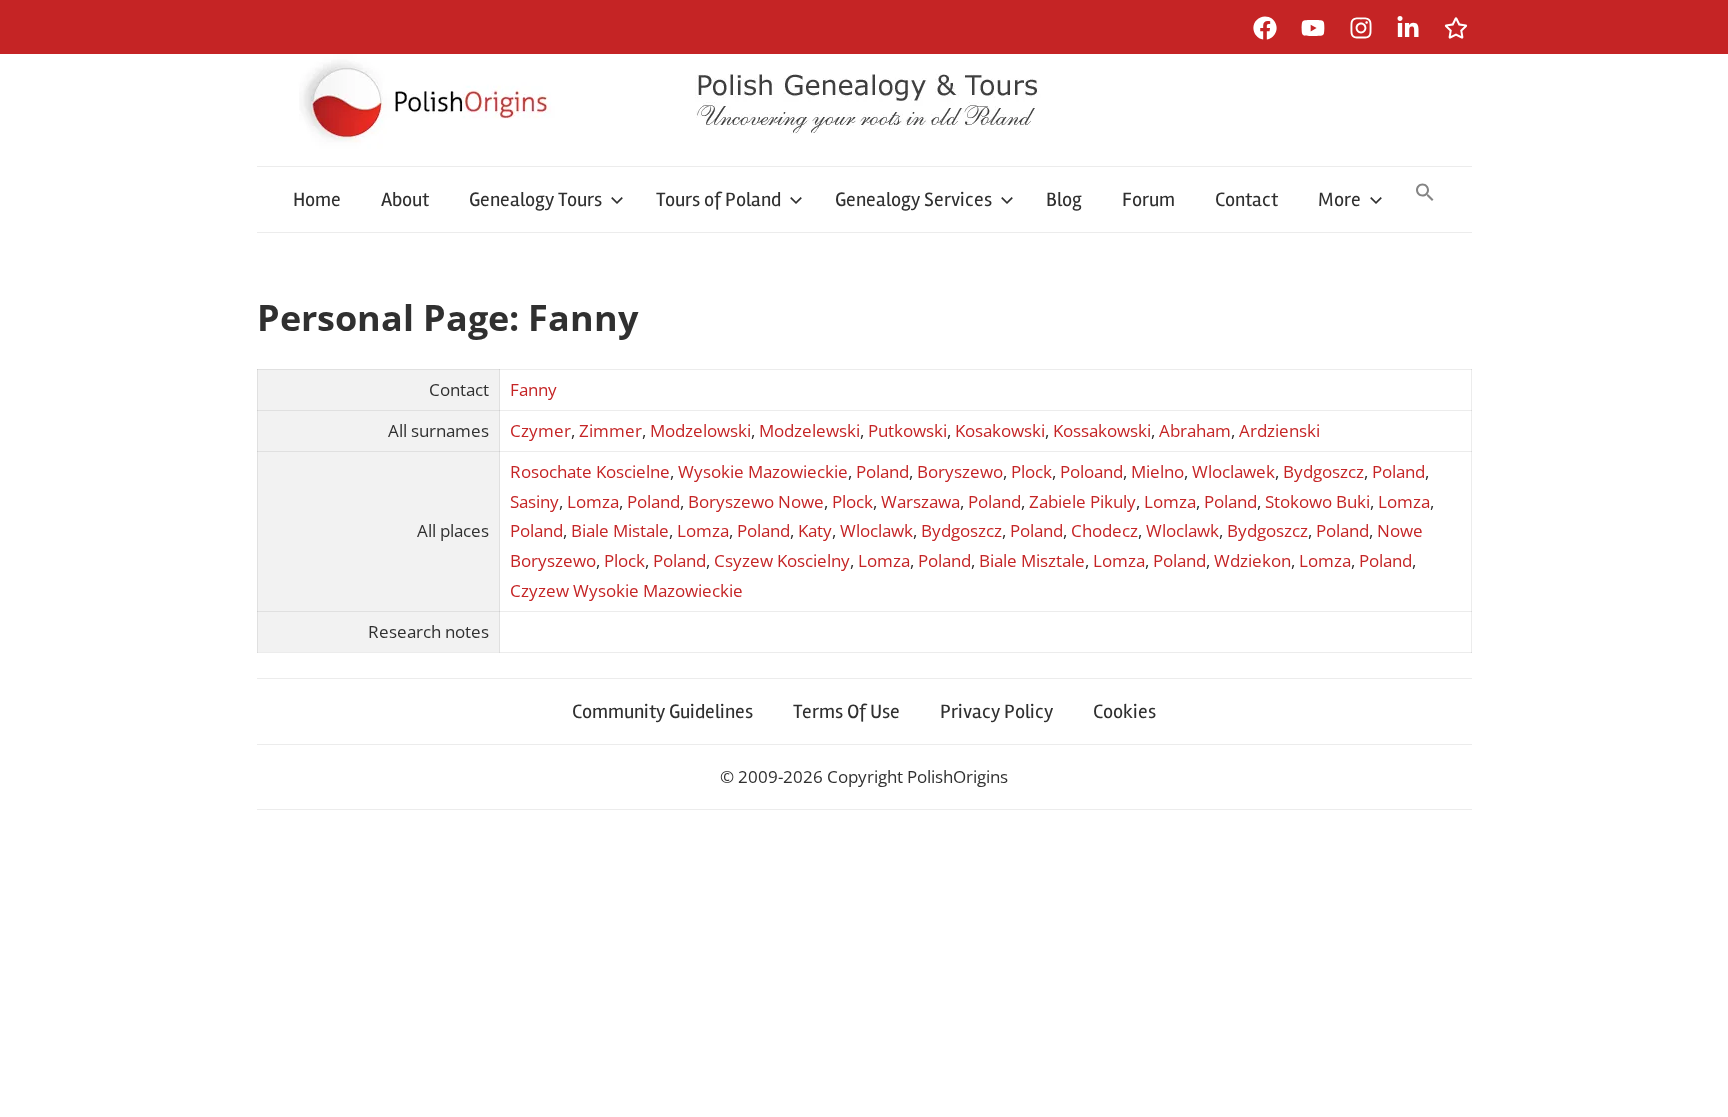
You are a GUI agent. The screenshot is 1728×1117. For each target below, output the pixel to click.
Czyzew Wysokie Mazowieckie (626, 590)
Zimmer (610, 430)
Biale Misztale (1032, 560)
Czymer (540, 430)
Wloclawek (1233, 471)
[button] (1425, 194)
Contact (1246, 199)
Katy (815, 530)
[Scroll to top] (1693, 1082)
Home (317, 199)
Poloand (1091, 471)
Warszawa (920, 501)
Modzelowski (700, 430)
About (405, 199)
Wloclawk (876, 530)
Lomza (593, 501)
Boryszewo (960, 471)
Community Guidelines (662, 711)
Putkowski (907, 430)
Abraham (1195, 430)
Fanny (533, 389)
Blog (1064, 199)
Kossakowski (1102, 430)
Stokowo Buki (1317, 501)
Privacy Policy (996, 711)
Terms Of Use (846, 711)
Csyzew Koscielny (782, 560)
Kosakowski (1000, 430)
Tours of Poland (718, 199)
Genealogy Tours (535, 199)
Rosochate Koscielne (590, 471)
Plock (1031, 471)
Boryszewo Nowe (756, 501)
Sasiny (534, 501)
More (1339, 199)
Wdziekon (1252, 560)
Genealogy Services (913, 199)
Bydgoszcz (1323, 471)
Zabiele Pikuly (1082, 501)
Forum (1148, 199)
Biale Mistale (620, 530)
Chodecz (1104, 530)
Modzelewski (809, 430)
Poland (882, 471)
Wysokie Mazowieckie (763, 471)
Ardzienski (1279, 430)
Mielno (1157, 471)
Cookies (1124, 711)
